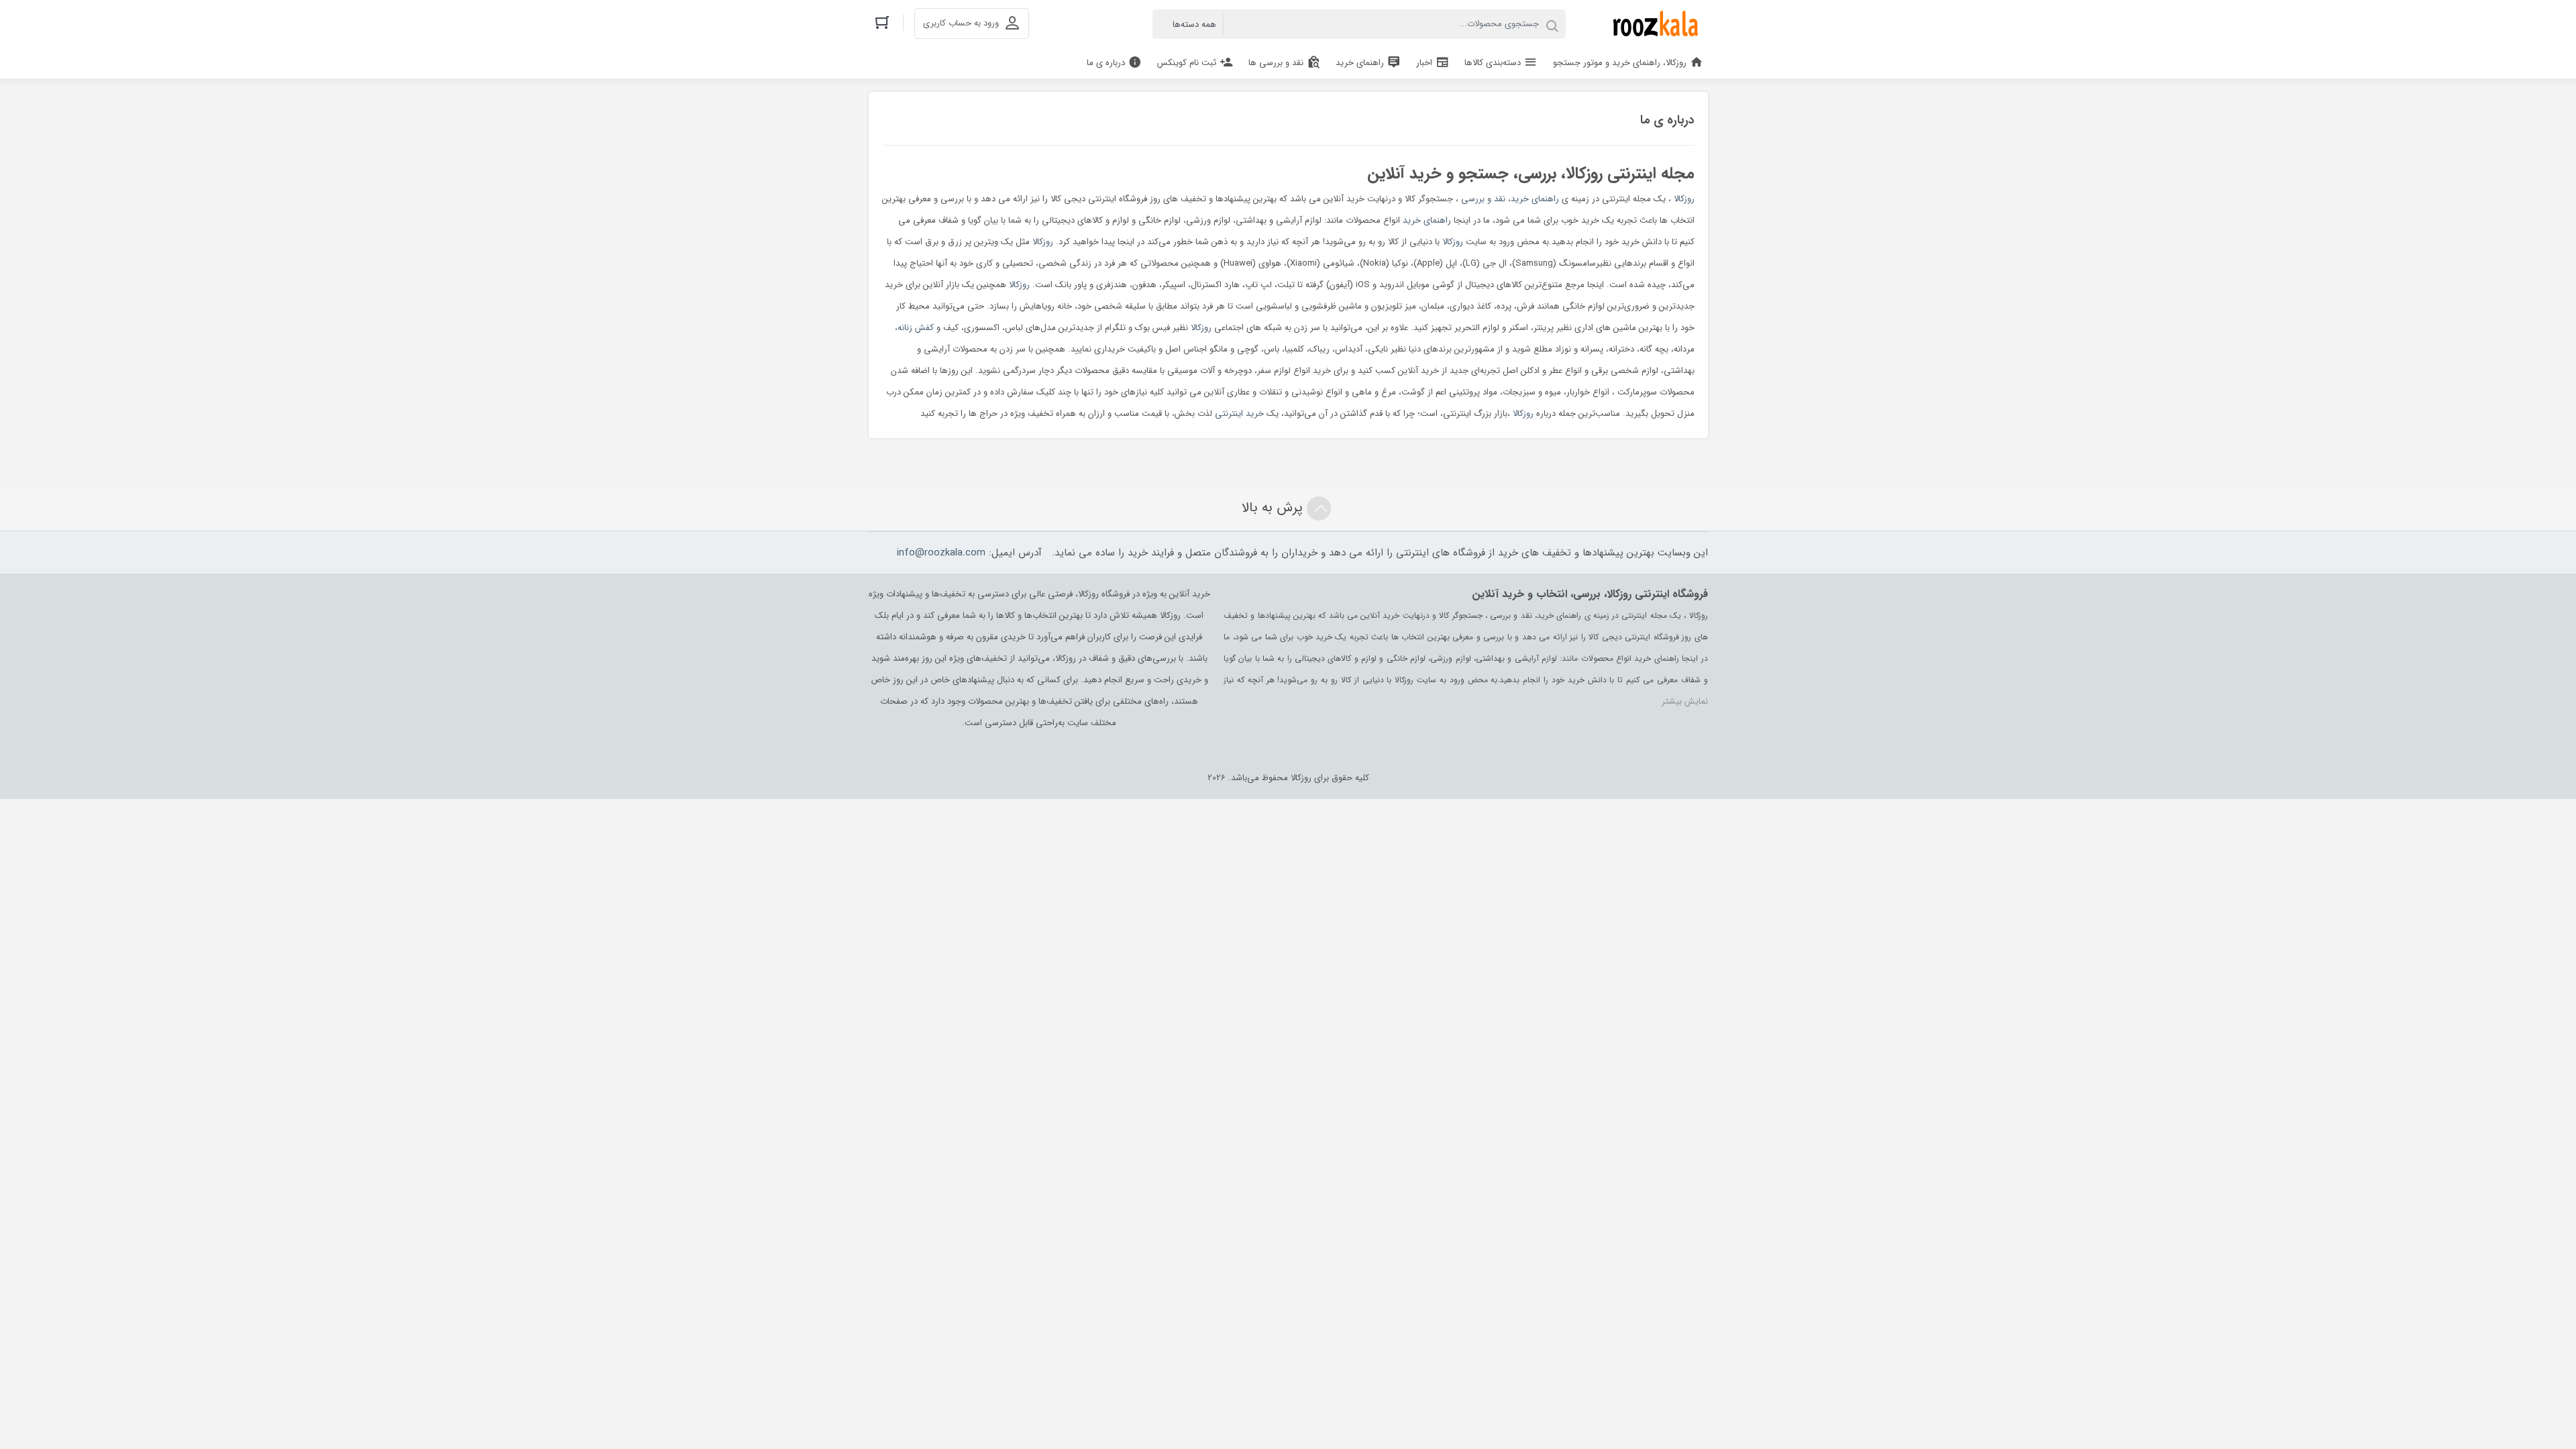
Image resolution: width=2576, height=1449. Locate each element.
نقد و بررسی (1483, 199)
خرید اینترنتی (1239, 414)
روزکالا (1684, 199)
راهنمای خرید (1535, 199)
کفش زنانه (916, 328)
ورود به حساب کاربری (961, 23)
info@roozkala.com (941, 553)
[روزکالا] (1653, 24)
